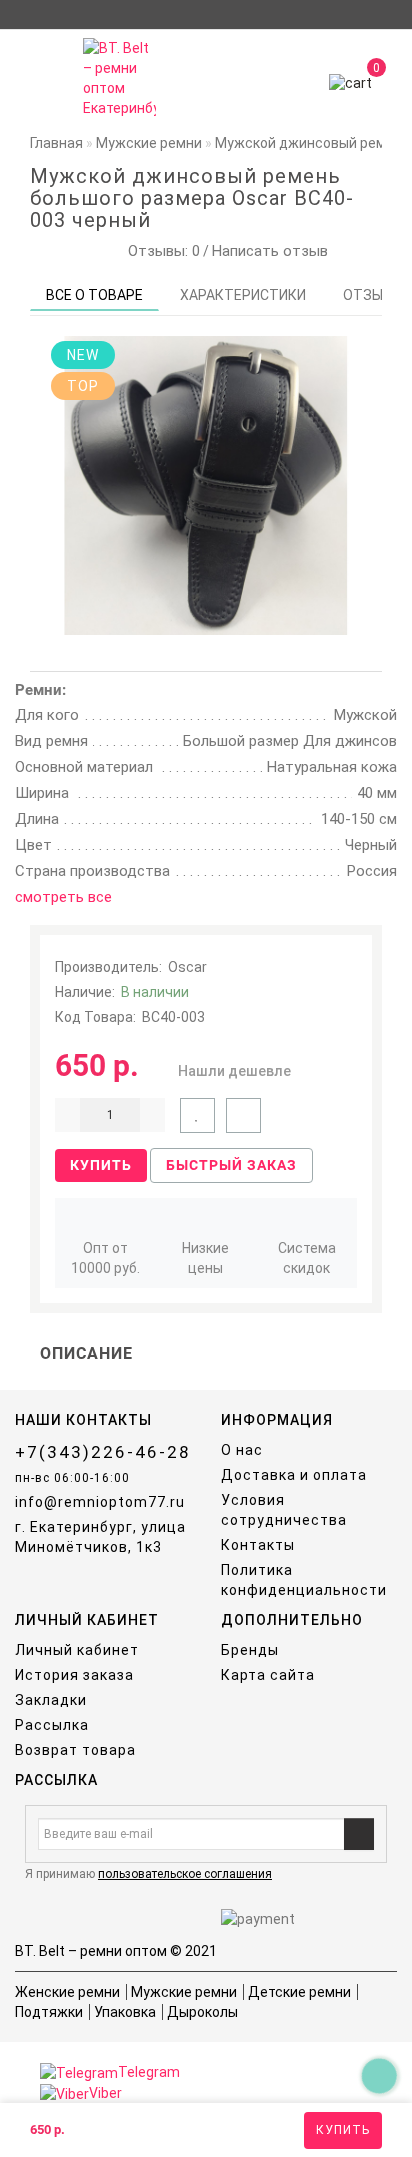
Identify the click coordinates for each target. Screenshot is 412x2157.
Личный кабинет (77, 1650)
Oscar (187, 967)
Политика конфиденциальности (304, 1580)
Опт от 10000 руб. (105, 1258)
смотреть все (63, 897)
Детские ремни (299, 1992)
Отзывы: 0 (160, 251)
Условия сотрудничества (284, 1510)
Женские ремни (67, 1992)
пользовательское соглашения (185, 1874)
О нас (242, 1450)
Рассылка (52, 1725)
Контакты (258, 1545)
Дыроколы (202, 2012)
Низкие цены (205, 1258)
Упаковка (125, 2012)
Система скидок (307, 1258)
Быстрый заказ (231, 1165)
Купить (343, 2130)
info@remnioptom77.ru (100, 1502)
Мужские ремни (184, 1992)
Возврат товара (75, 1750)
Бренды (250, 1650)
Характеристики (243, 295)
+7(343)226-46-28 (103, 1452)
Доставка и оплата (294, 1475)
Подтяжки (49, 2012)
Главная (56, 143)
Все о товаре (94, 295)
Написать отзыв (270, 251)
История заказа (74, 1675)
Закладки (51, 1700)
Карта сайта (268, 1675)
